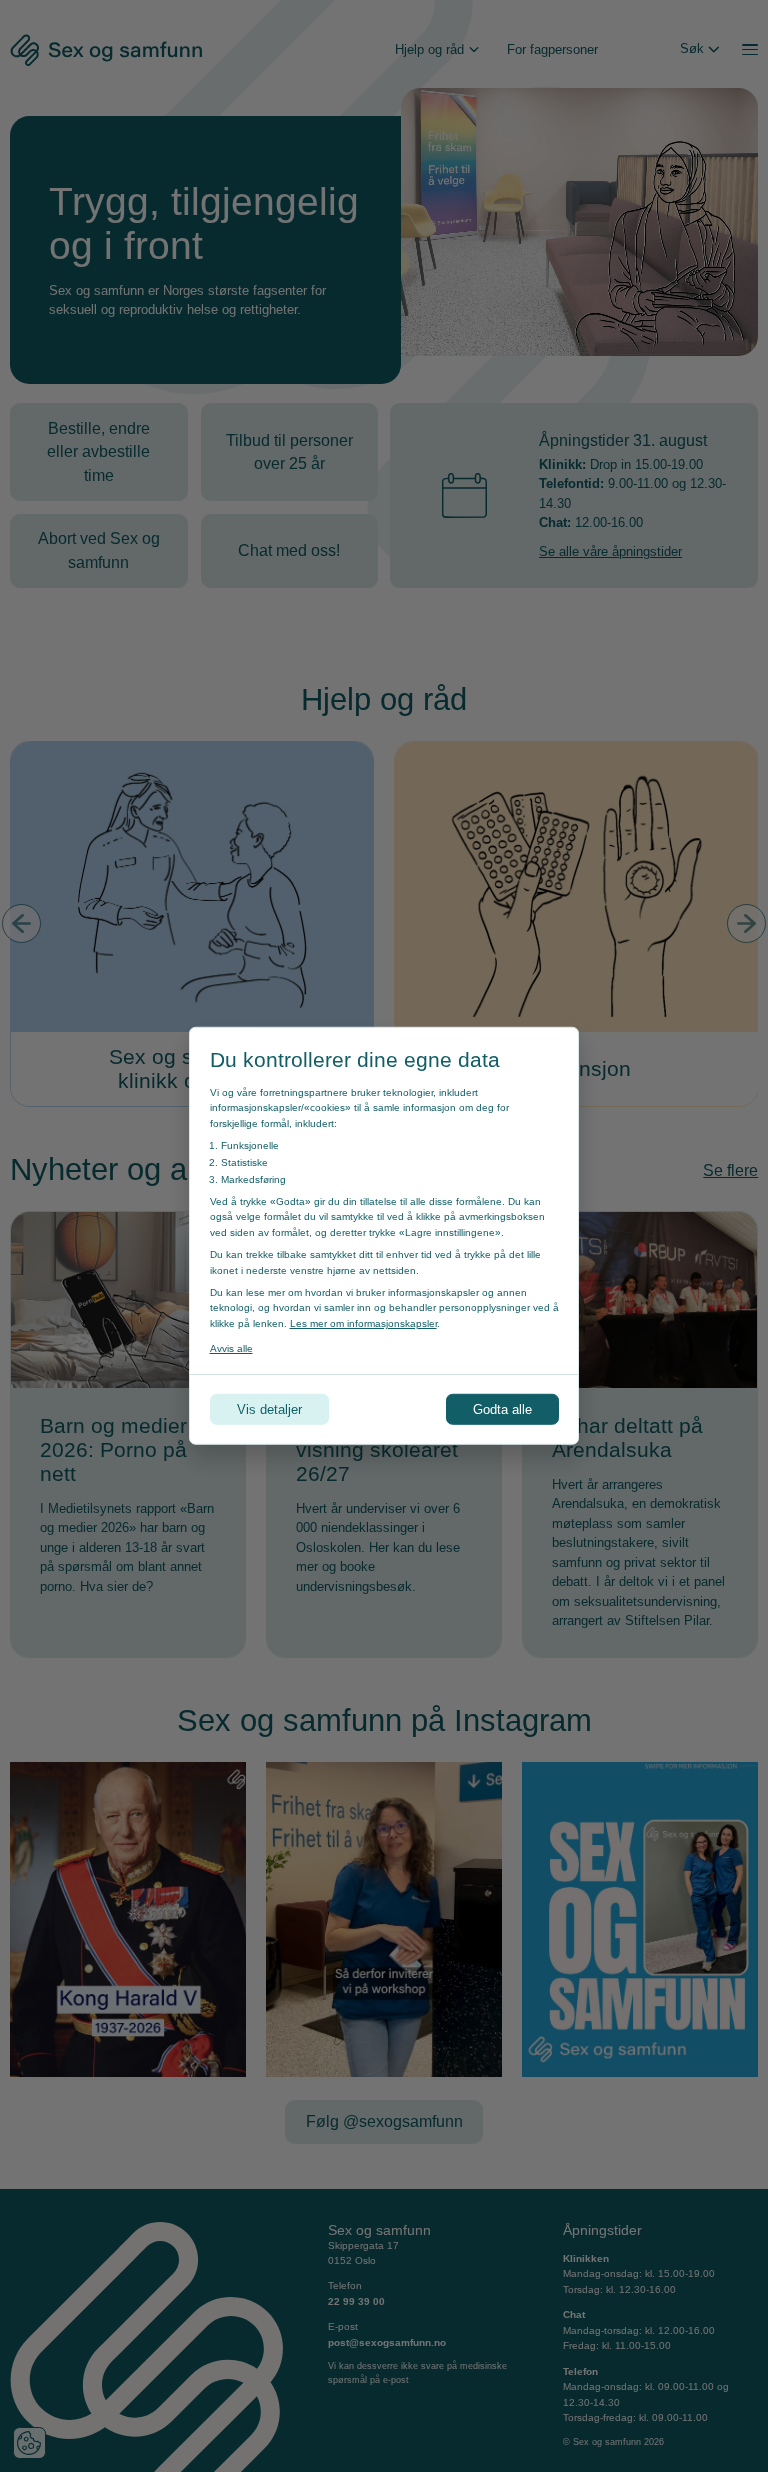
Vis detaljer (269, 1409)
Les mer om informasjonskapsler (363, 1323)
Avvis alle (231, 1348)
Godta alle (502, 1409)
